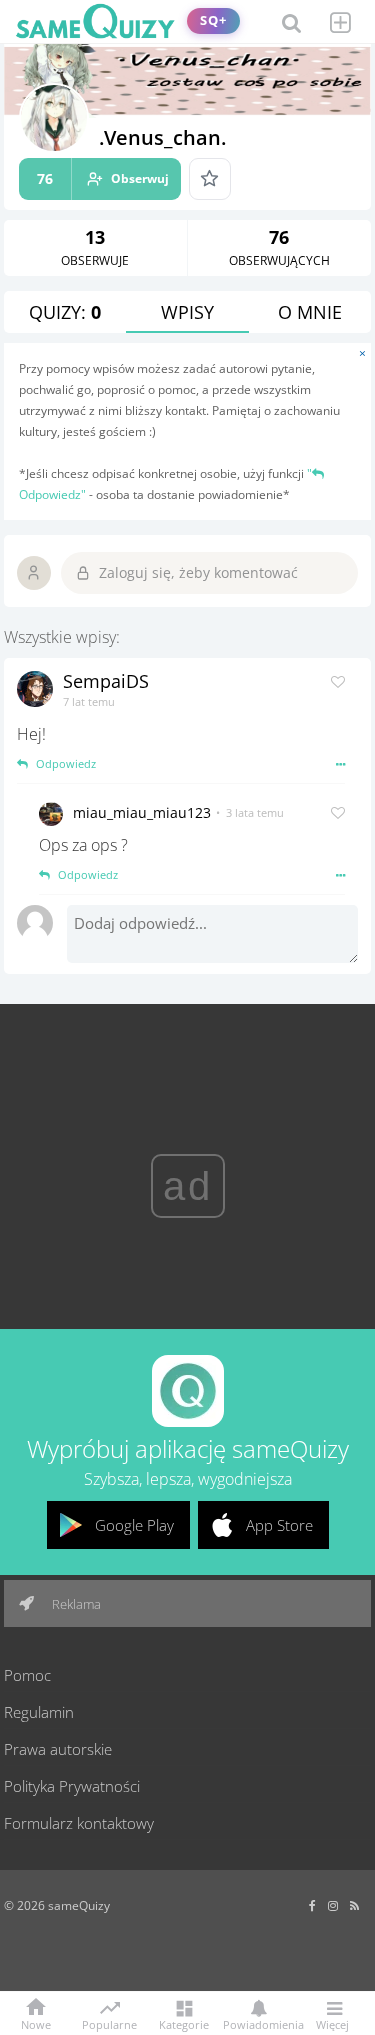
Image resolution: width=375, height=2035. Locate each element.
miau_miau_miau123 (142, 812)
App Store (279, 1525)
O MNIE (310, 312)
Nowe (36, 2023)
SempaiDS (106, 681)
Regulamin (39, 1712)
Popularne (109, 2023)
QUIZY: (65, 312)
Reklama (75, 1604)
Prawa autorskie (58, 1749)
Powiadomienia (258, 2023)
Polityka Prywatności (72, 1786)
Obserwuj (103, 178)
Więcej (332, 2023)
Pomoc (27, 1675)
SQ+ (213, 20)
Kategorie (184, 2023)
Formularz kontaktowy (79, 1823)
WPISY (187, 312)
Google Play (134, 1525)
